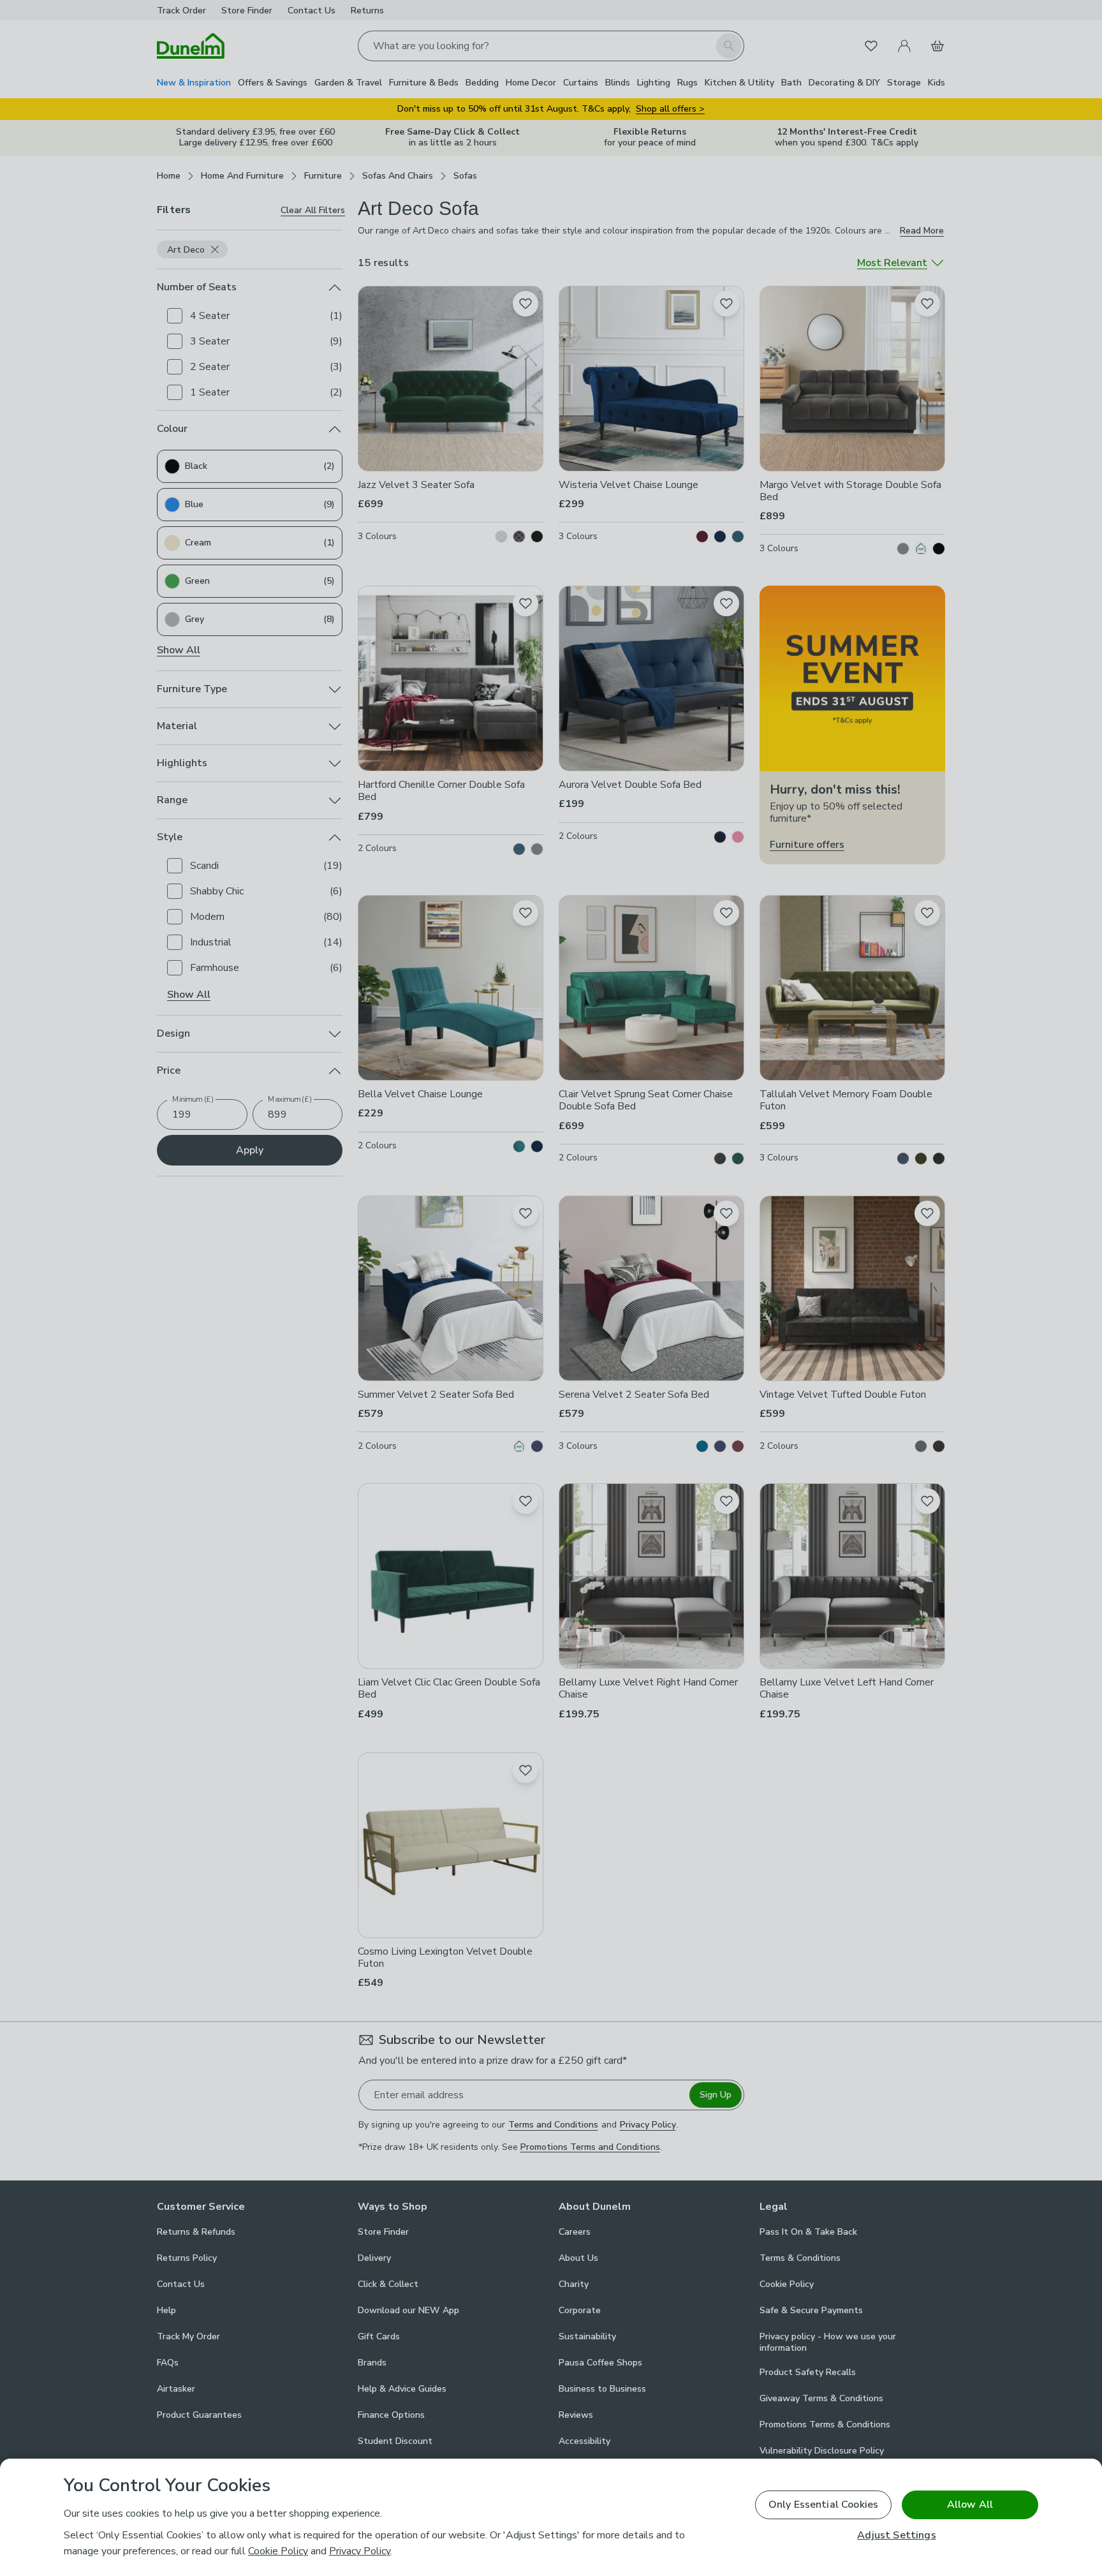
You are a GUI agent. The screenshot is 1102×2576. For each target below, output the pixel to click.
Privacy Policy (360, 2551)
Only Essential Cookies (824, 2505)
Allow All (970, 2505)
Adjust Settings (896, 2535)
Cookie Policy (278, 2551)
